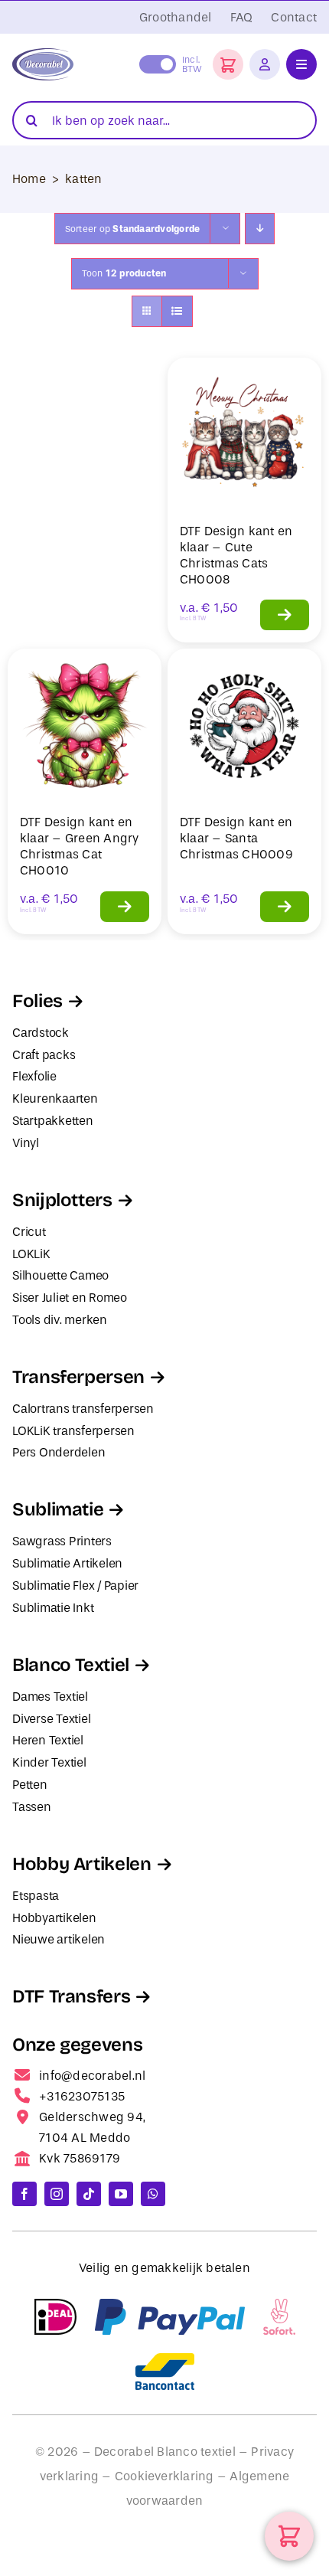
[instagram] (57, 2194)
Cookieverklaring (164, 2476)
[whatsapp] (153, 2194)
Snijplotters (62, 1200)
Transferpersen (78, 1377)
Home (29, 179)
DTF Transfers (71, 1996)
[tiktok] (89, 2194)
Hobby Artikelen (82, 1864)
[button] (228, 64)
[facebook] (24, 2194)
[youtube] (121, 2194)
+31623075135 (82, 2096)
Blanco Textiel (71, 1665)
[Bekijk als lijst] (177, 311)
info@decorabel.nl (92, 2076)
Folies (37, 1001)
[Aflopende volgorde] (260, 229)
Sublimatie (58, 1509)
